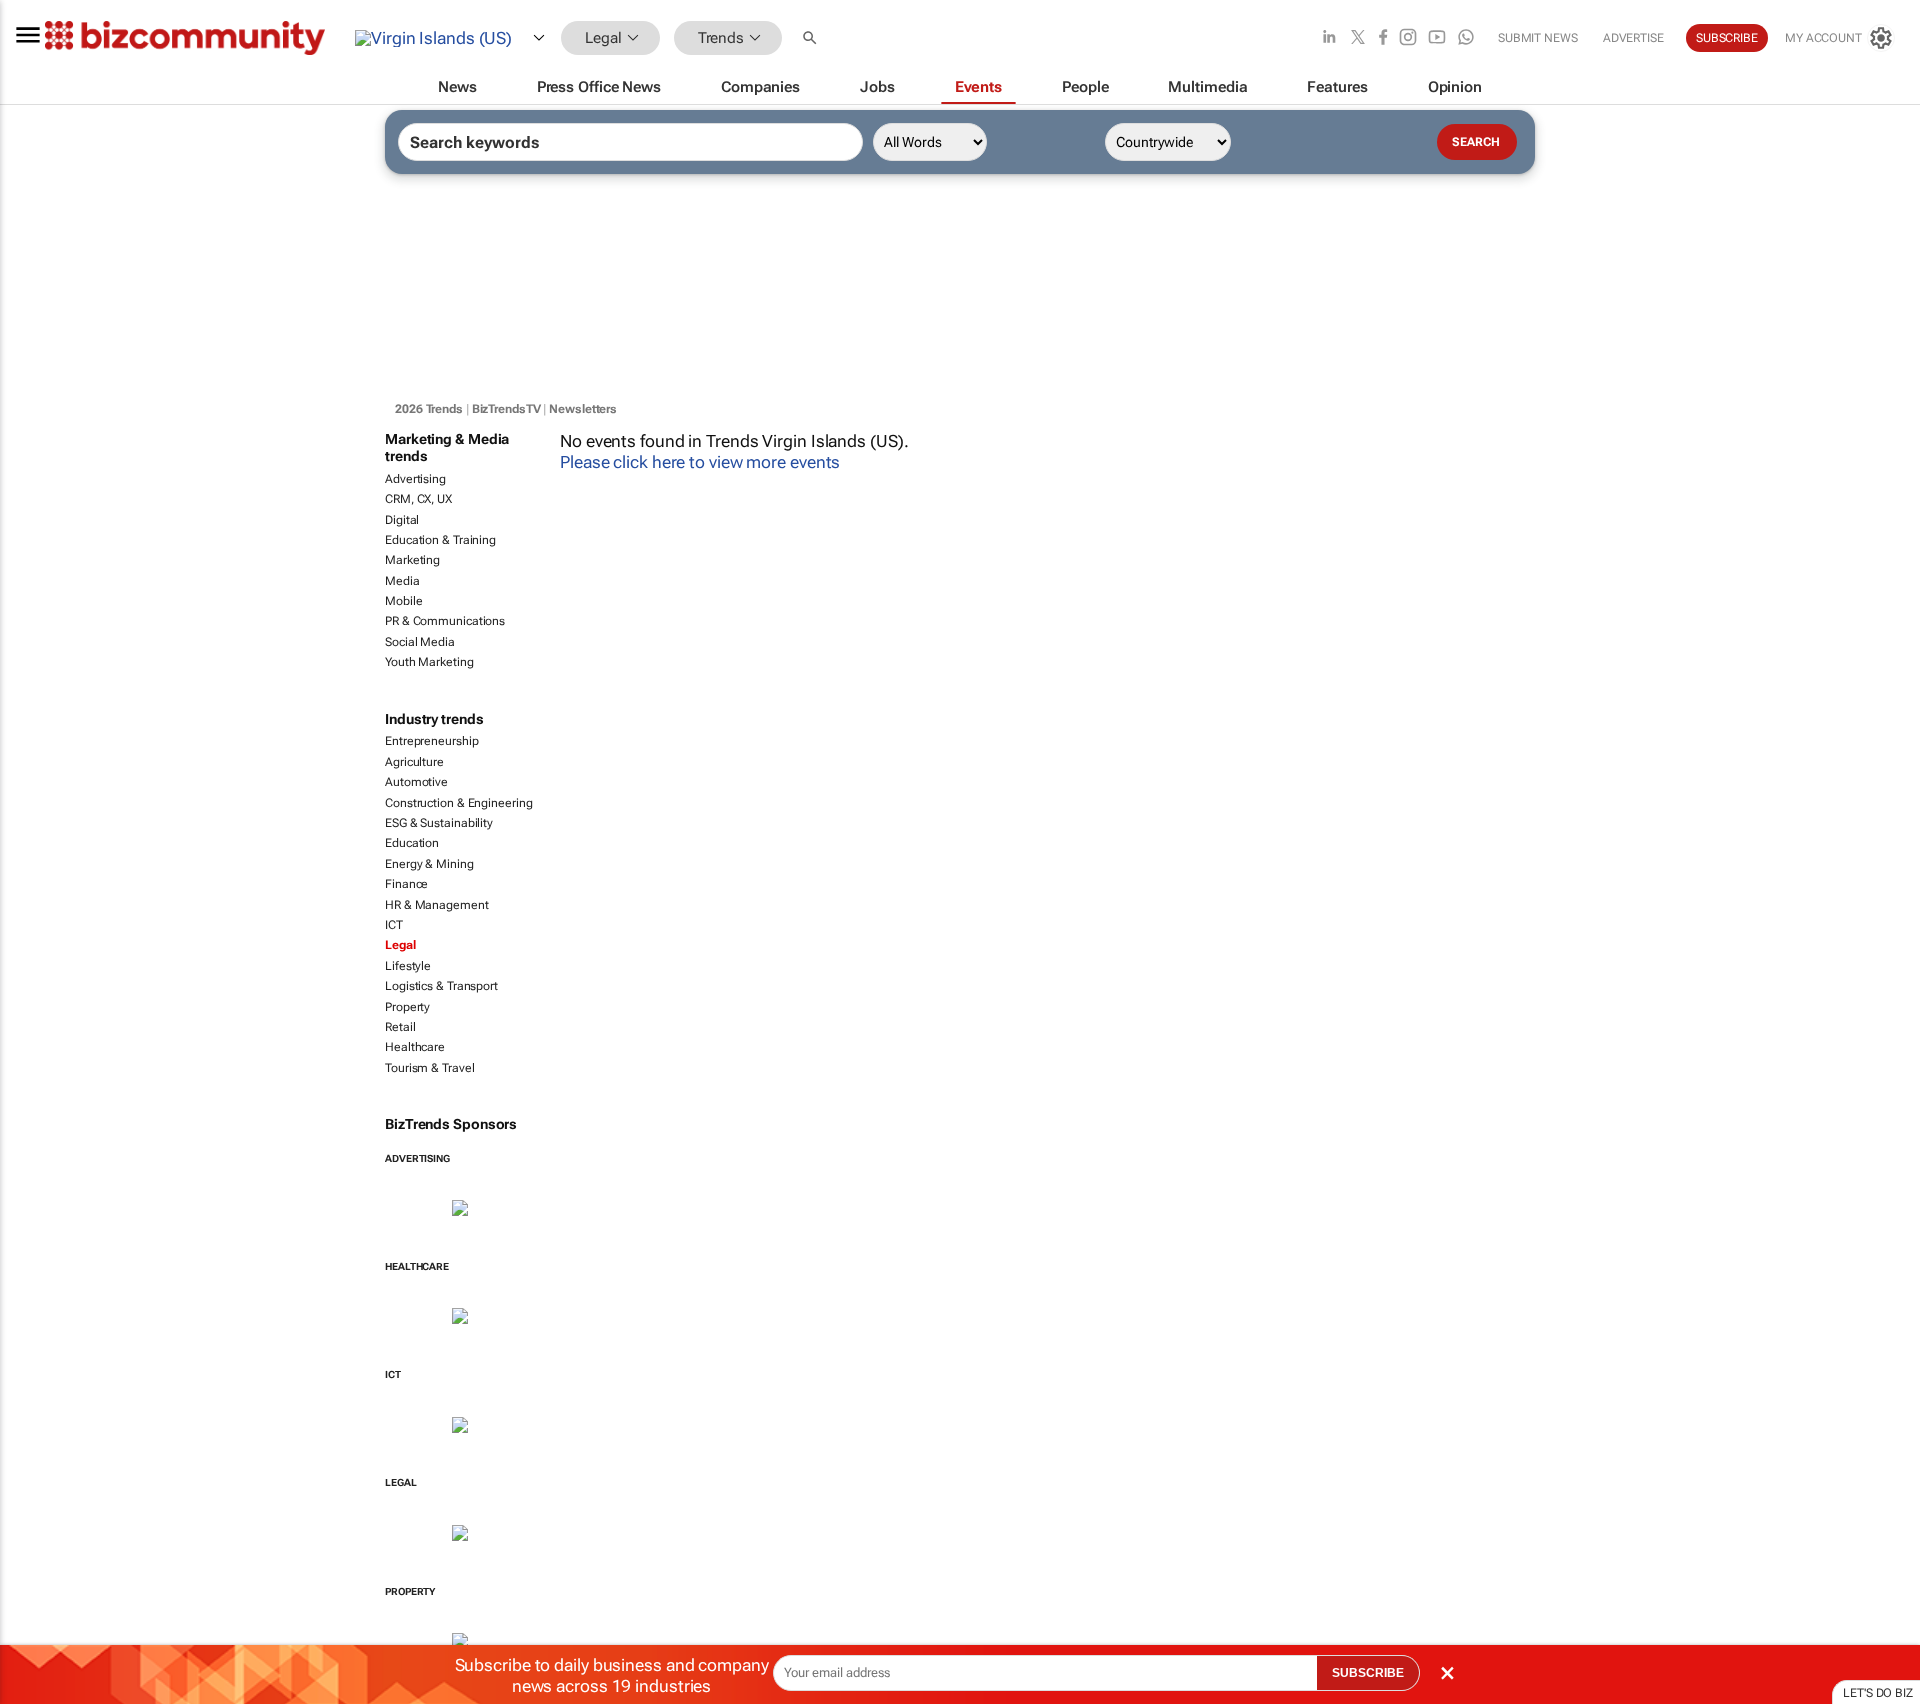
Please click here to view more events (700, 462)
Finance (406, 884)
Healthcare (415, 1047)
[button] (812, 38)
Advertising (415, 479)
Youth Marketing (429, 662)
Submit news (1538, 38)
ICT (394, 925)
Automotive (416, 782)
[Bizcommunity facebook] (1383, 38)
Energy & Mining (429, 864)
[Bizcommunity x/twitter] (1358, 38)
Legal (400, 945)
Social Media (420, 642)
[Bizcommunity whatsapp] (1466, 38)
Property (407, 1007)
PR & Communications (445, 621)
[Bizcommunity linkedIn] (1329, 38)
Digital (402, 520)
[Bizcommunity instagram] (1408, 38)
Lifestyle (408, 966)
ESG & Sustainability (439, 823)
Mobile (403, 601)
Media (402, 581)
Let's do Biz (1878, 1693)
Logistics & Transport (441, 986)
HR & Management (437, 905)
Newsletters (583, 409)
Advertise (1633, 38)
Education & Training (440, 540)
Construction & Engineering (458, 803)
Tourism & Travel (429, 1068)
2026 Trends (429, 409)
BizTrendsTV (506, 409)
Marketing (412, 560)
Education (412, 843)
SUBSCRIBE (1368, 1673)
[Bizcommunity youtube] (1437, 38)
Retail (400, 1027)
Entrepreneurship (431, 741)
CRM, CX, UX (418, 499)
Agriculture (414, 762)
